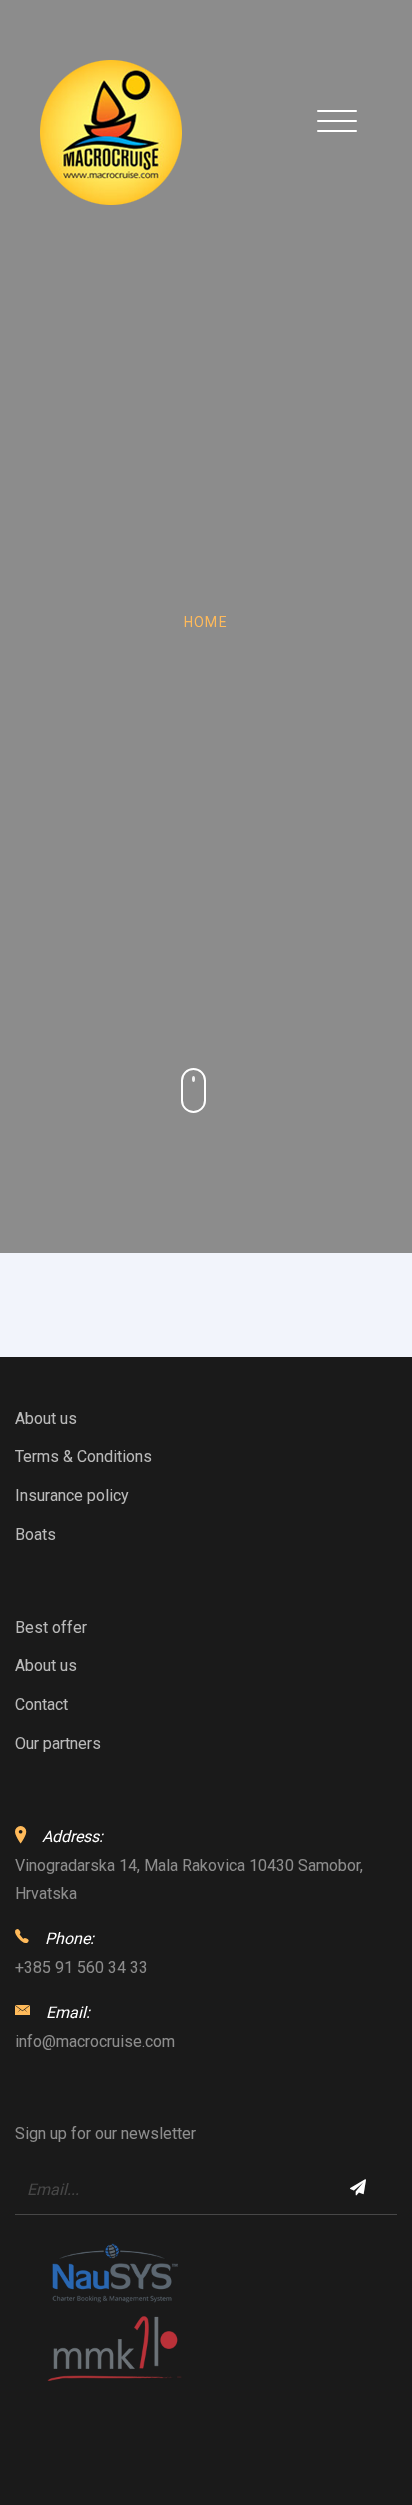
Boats (35, 1534)
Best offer (51, 1627)
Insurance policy (72, 1495)
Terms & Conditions (83, 1456)
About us (46, 1418)
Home (206, 622)
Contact (41, 1704)
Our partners (58, 1743)
